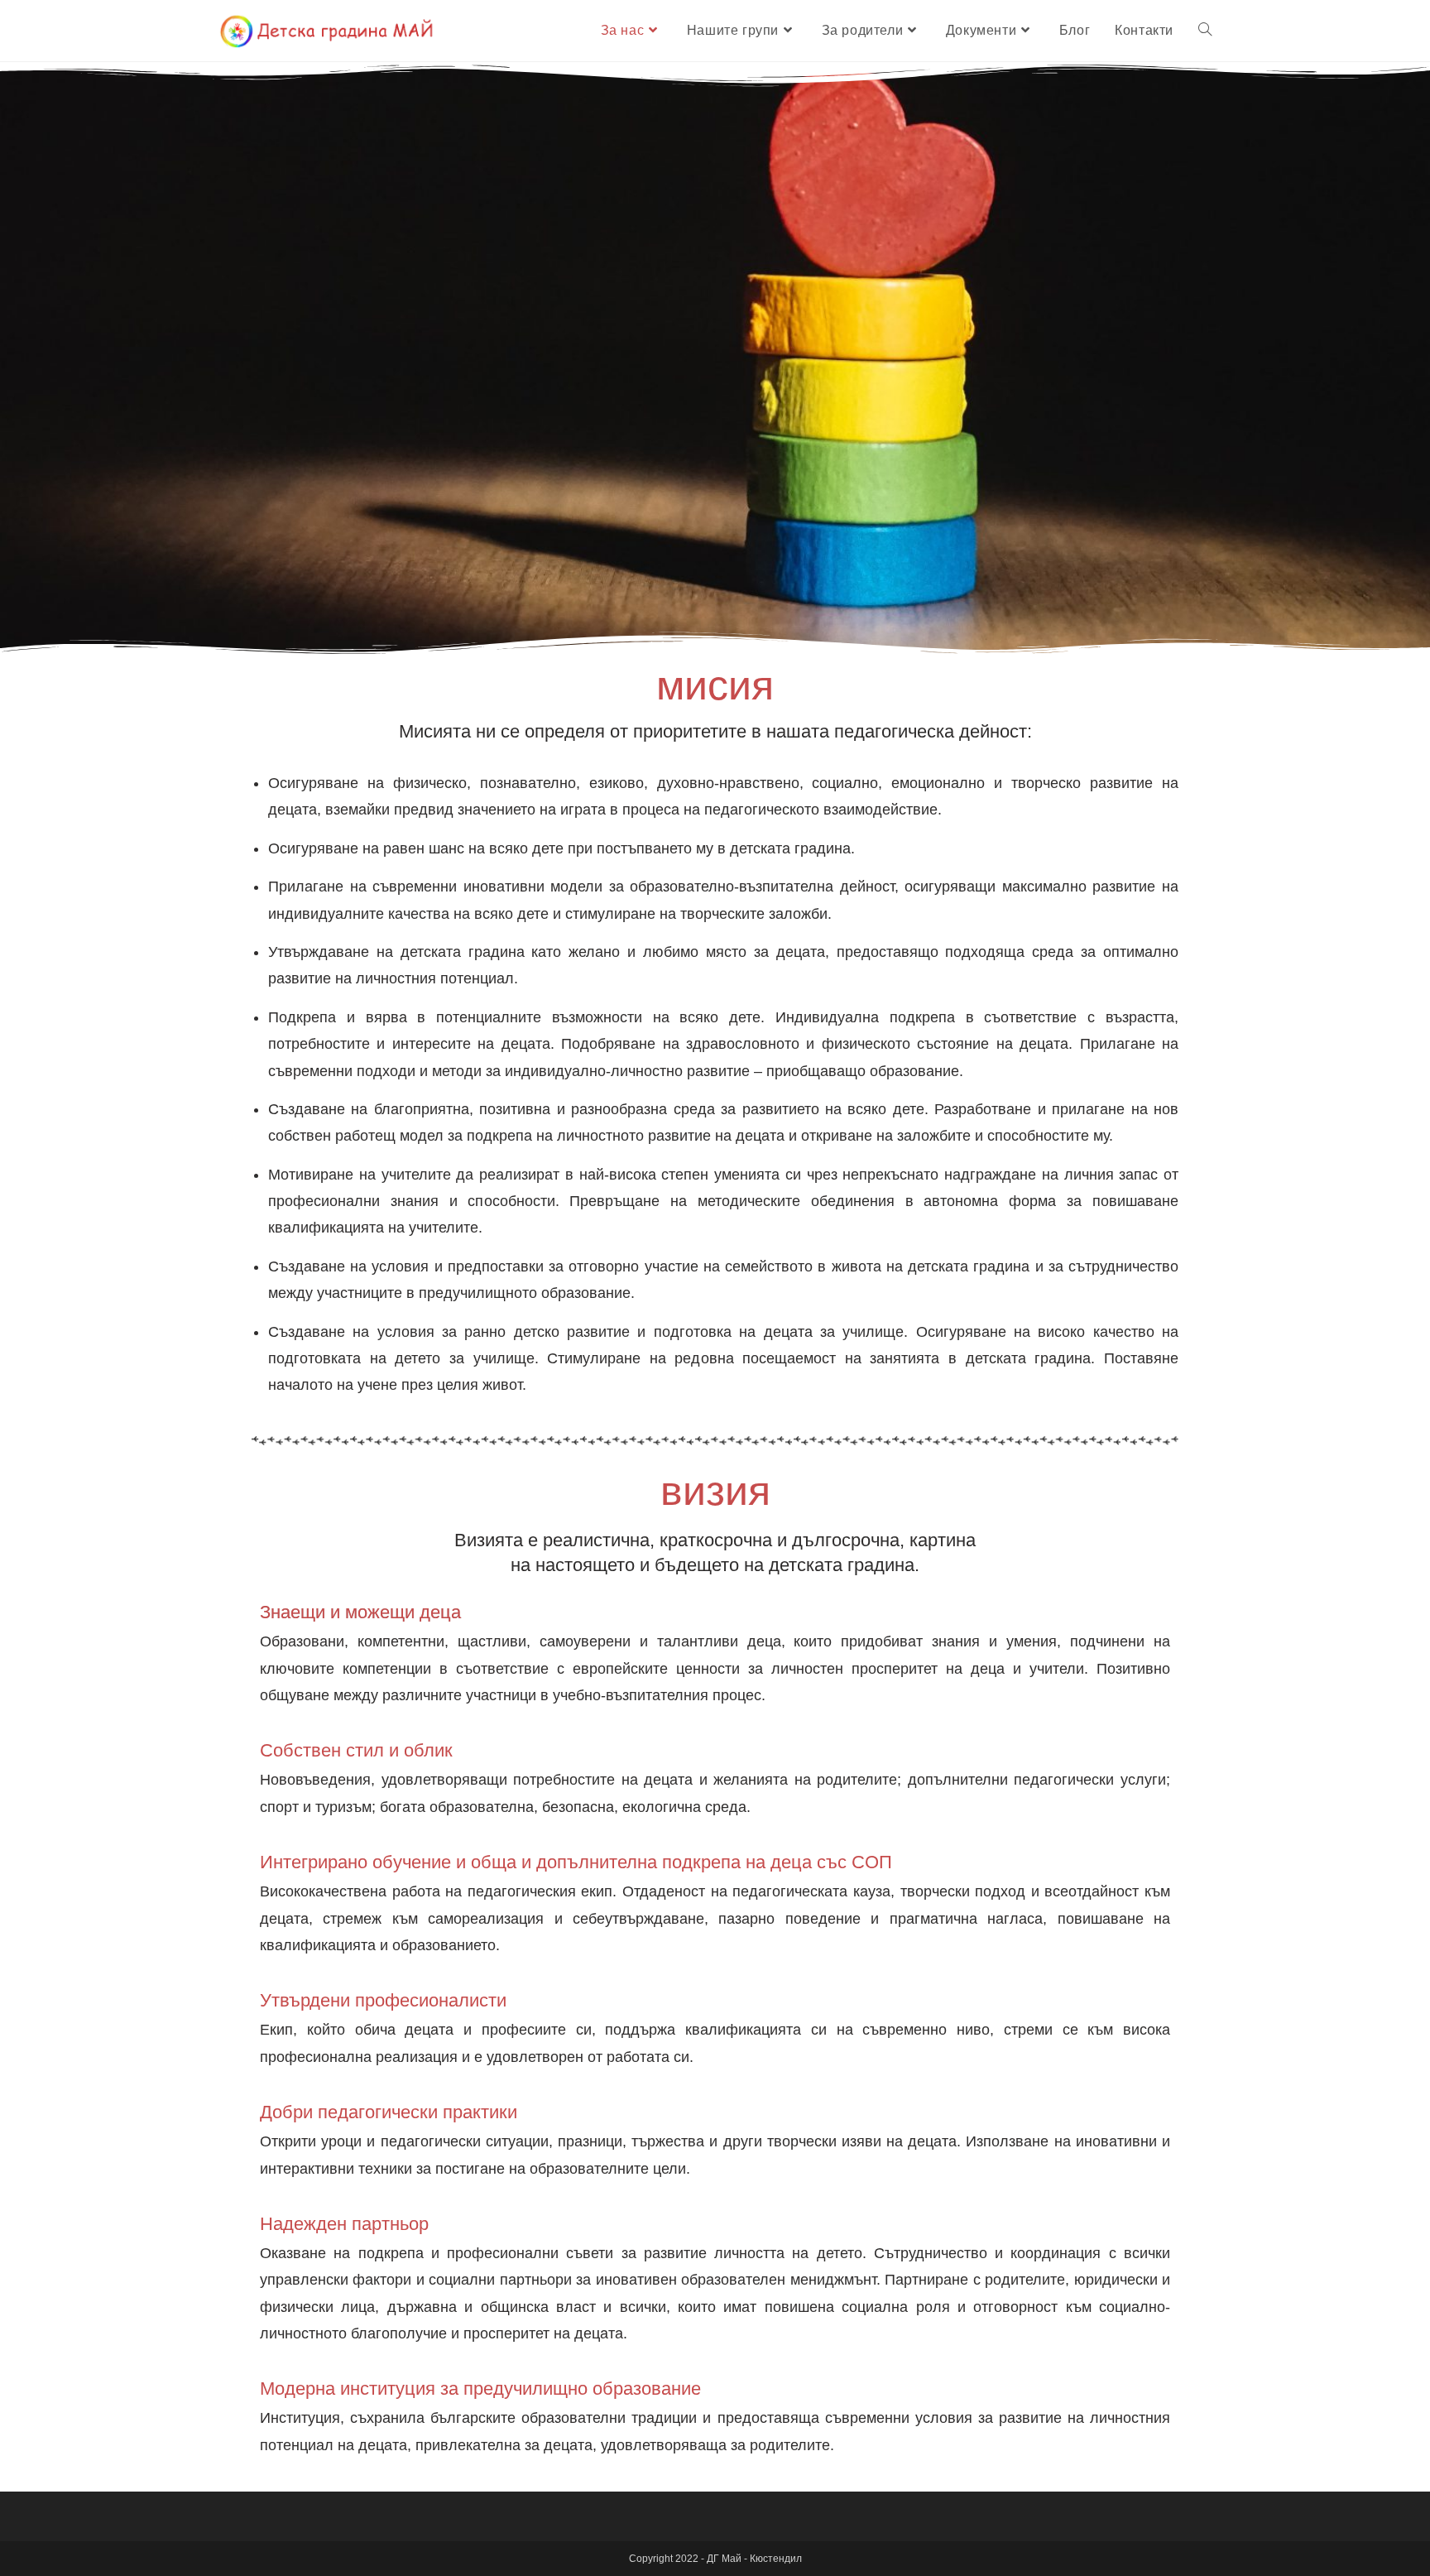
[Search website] (1205, 31)
